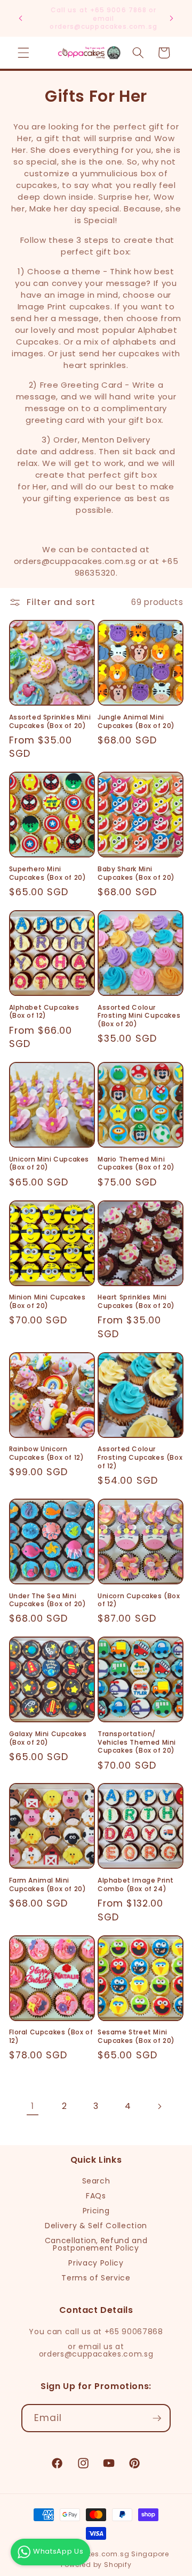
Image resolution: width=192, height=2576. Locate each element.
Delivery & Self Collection (96, 2226)
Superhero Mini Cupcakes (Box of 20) (48, 873)
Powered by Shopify (96, 2565)
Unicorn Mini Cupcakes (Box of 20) (49, 1163)
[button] (23, 53)
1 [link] (33, 2106)
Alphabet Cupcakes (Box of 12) (44, 1012)
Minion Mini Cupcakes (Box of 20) (47, 1301)
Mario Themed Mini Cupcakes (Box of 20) (136, 1163)
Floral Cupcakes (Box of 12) (51, 2036)
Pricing (96, 2211)
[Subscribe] (157, 2418)
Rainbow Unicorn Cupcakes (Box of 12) (47, 1453)
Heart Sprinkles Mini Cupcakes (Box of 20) (136, 1301)
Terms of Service (96, 2278)
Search (96, 2181)
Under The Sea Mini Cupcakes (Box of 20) (48, 1600)
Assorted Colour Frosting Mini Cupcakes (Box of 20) (139, 1016)
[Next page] (159, 2106)
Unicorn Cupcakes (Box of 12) (139, 1600)
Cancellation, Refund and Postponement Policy (96, 2244)
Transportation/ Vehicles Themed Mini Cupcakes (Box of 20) (137, 1742)
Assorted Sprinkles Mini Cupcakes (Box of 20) (50, 721)
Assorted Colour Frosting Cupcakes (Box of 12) (140, 1457)
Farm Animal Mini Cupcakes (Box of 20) (48, 1884)
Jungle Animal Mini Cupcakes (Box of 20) (136, 721)
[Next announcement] (172, 18)
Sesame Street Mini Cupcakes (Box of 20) (136, 2036)
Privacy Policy (96, 2263)
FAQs (96, 2196)
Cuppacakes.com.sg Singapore (111, 2554)
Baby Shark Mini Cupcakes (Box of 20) (136, 873)
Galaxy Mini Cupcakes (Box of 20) (48, 1738)
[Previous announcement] (21, 18)
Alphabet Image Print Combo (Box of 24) (136, 1884)
